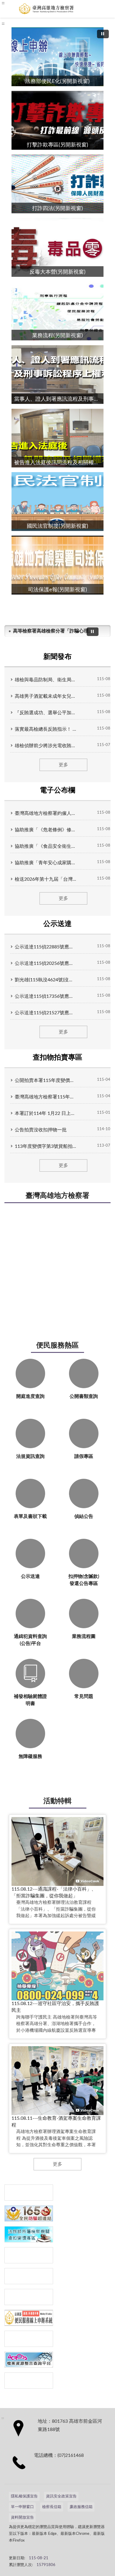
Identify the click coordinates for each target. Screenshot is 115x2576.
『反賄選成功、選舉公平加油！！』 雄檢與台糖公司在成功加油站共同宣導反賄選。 (46, 713)
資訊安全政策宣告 (61, 2496)
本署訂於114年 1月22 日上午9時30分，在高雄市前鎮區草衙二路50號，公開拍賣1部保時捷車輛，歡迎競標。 (46, 1113)
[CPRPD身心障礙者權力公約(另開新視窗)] (29, 2276)
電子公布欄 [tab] (57, 790)
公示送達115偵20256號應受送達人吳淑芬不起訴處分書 (46, 963)
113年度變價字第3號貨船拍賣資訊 (46, 1146)
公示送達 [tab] (57, 924)
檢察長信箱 (52, 2507)
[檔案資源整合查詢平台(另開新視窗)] (29, 2360)
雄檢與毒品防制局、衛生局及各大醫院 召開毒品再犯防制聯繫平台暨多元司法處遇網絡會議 (46, 680)
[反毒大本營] (29, 2193)
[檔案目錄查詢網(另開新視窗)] (29, 2381)
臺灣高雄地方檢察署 (57, 1196)
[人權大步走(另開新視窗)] (29, 2339)
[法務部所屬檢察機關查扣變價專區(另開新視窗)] (29, 2234)
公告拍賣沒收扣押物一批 (41, 1130)
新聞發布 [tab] (57, 657)
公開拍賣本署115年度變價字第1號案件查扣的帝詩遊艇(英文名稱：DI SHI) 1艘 (46, 1080)
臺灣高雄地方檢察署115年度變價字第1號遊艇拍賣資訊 (46, 1097)
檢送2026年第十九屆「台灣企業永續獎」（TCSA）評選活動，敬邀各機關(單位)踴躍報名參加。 (46, 879)
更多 (63, 765)
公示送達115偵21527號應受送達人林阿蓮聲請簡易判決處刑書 (46, 1013)
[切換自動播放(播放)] (103, 34)
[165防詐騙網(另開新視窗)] (29, 2213)
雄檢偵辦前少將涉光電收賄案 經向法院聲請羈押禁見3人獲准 (46, 746)
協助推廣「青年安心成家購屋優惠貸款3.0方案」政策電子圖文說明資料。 (46, 863)
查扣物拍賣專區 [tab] (57, 1058)
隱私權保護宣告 (24, 2496)
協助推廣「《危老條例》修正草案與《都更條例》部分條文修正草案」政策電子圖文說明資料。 (46, 830)
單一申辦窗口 (22, 2507)
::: (3, 24)
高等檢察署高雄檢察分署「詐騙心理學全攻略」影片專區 (52, 631)
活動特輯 (57, 1801)
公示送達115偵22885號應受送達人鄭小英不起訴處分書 (46, 947)
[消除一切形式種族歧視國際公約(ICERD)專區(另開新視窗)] (29, 2255)
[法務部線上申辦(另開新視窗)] (29, 2318)
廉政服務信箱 (81, 2507)
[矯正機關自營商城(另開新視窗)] (29, 2297)
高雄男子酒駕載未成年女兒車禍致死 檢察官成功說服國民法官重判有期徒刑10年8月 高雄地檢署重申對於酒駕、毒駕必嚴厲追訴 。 (46, 696)
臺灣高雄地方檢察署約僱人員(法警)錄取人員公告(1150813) (46, 813)
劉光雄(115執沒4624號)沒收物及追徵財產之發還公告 (46, 980)
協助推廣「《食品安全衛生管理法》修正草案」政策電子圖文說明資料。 (46, 846)
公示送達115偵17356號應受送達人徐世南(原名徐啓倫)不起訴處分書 (46, 996)
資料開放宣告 (22, 2518)
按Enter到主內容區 (22, 5)
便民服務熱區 (57, 1346)
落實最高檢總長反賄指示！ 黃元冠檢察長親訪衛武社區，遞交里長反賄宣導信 (46, 729)
